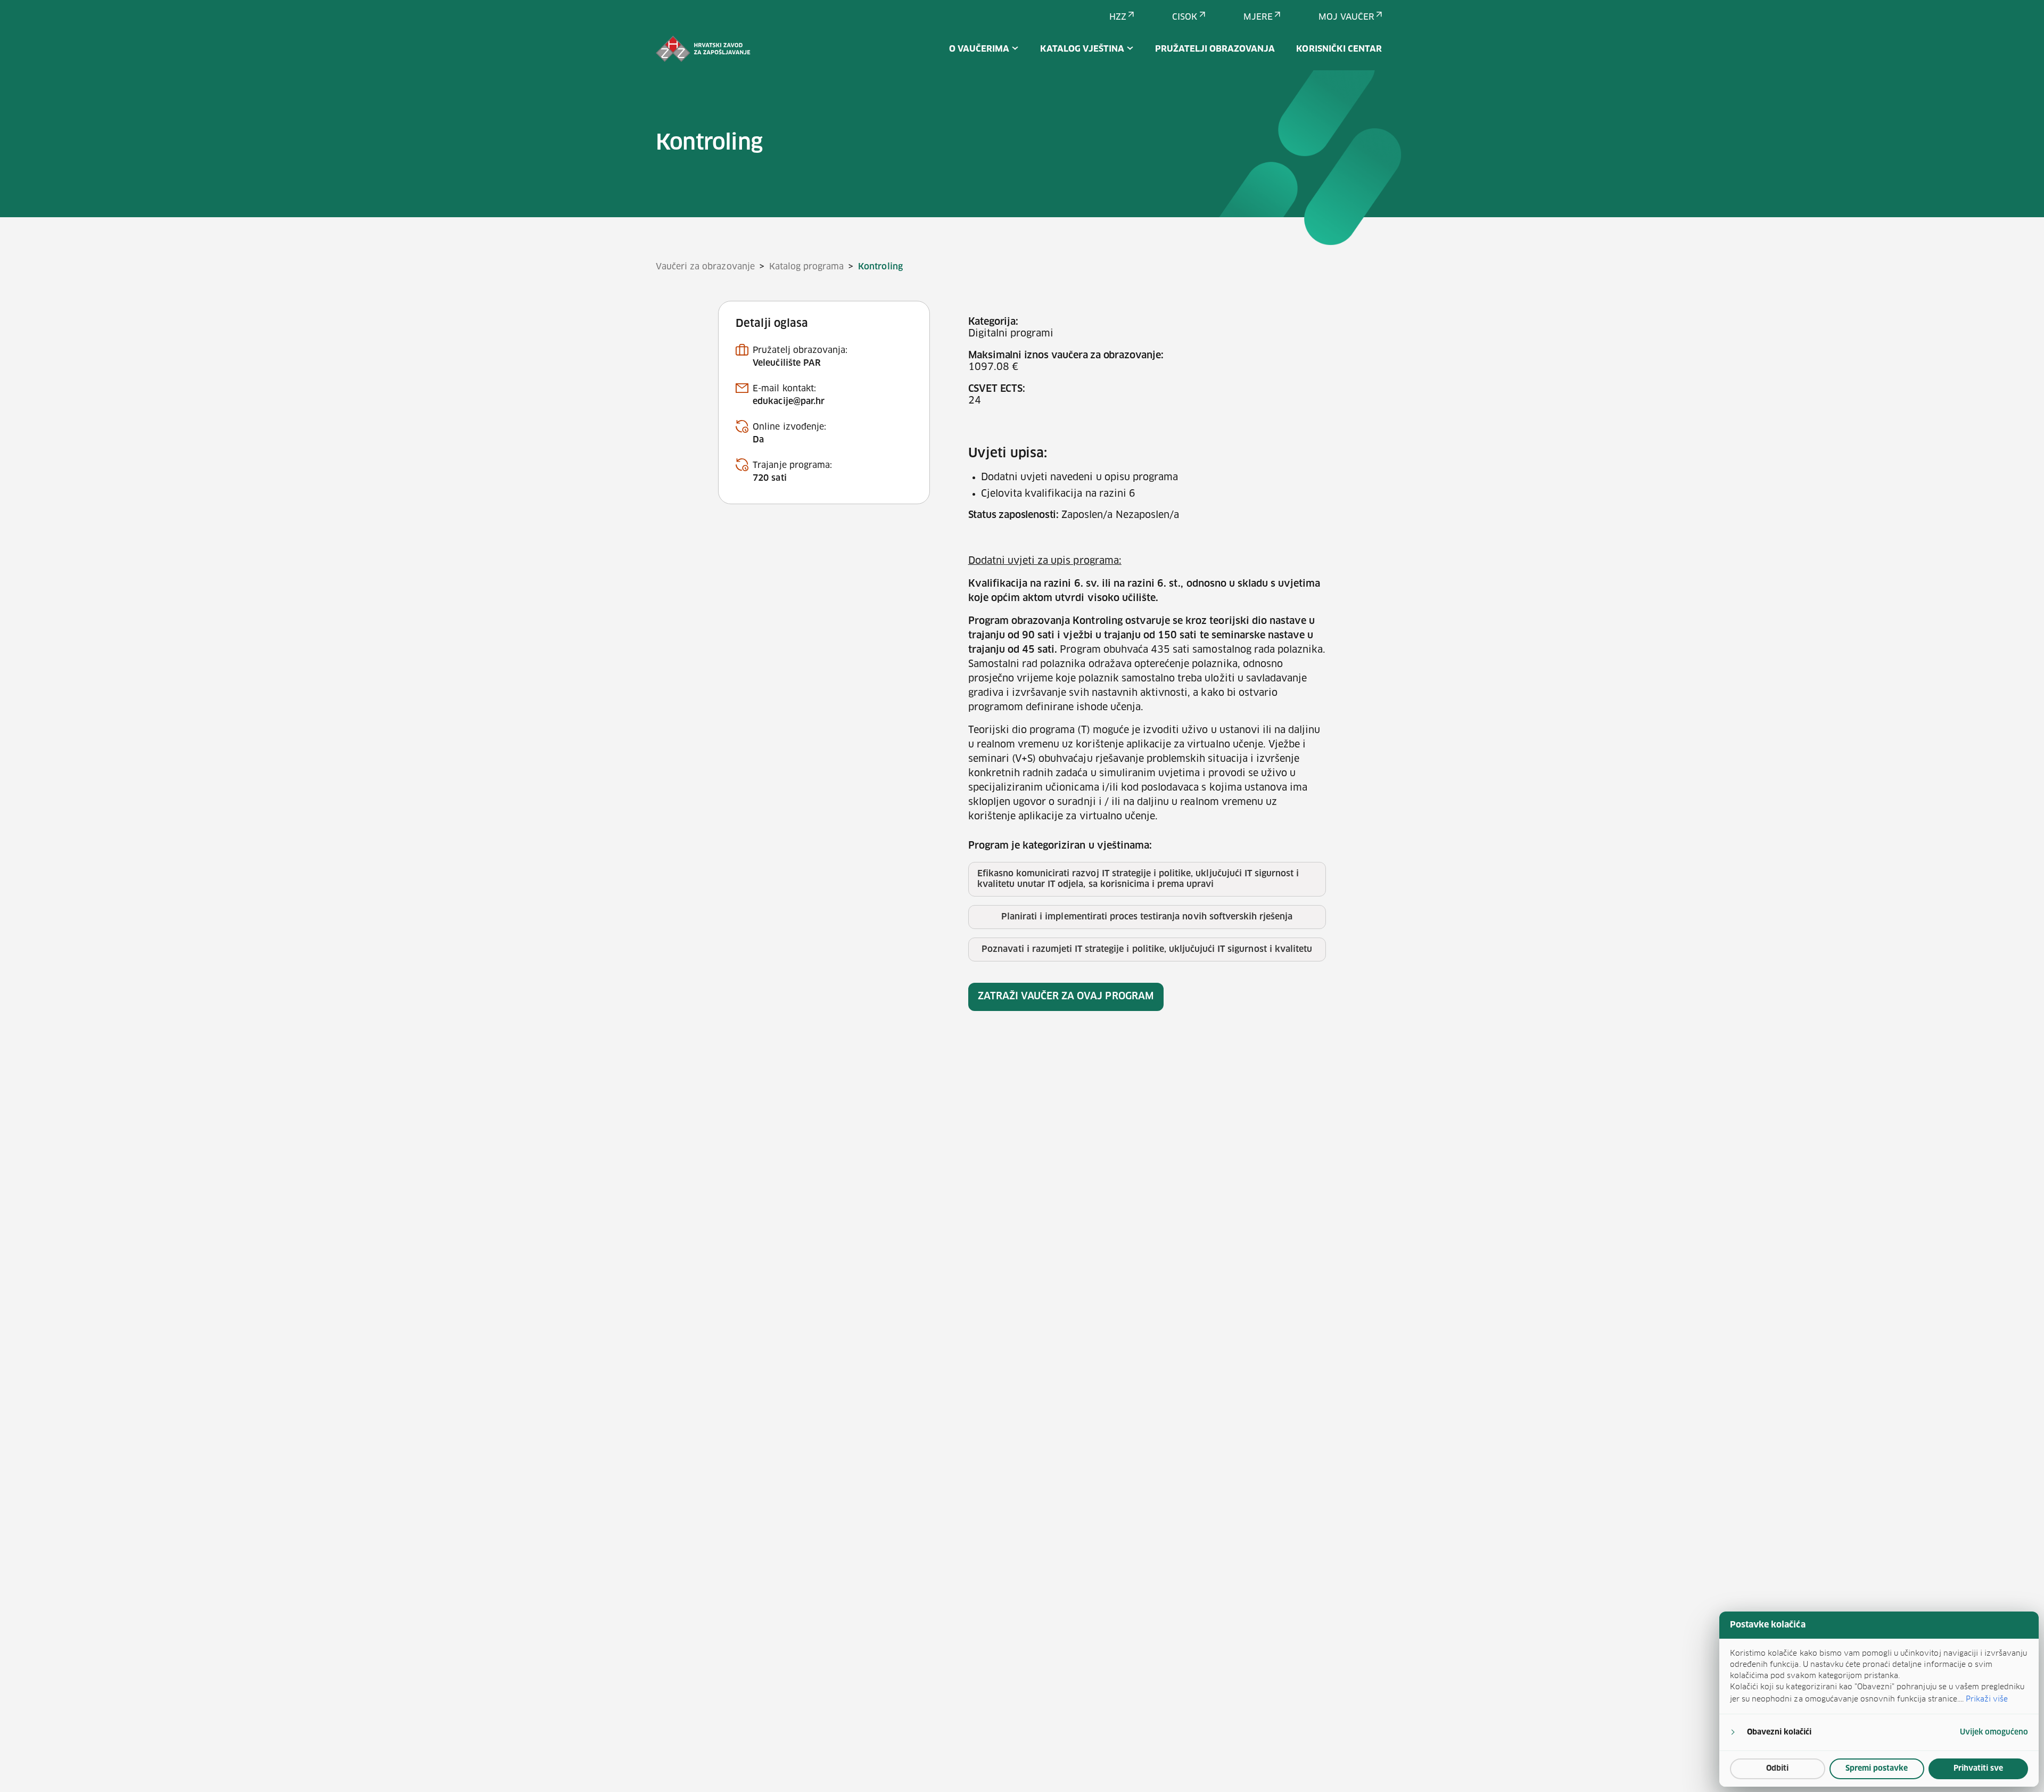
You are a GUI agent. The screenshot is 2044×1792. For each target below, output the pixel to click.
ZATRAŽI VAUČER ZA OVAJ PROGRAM (1066, 997)
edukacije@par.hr (789, 401)
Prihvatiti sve (1978, 1769)
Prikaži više (1987, 1699)
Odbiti (1777, 1769)
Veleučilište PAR (787, 363)
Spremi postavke (1877, 1769)
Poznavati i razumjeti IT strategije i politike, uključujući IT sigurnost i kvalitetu (1147, 949)
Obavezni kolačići (1779, 1732)
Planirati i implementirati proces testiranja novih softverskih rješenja (1147, 917)
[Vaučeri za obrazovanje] (703, 49)
